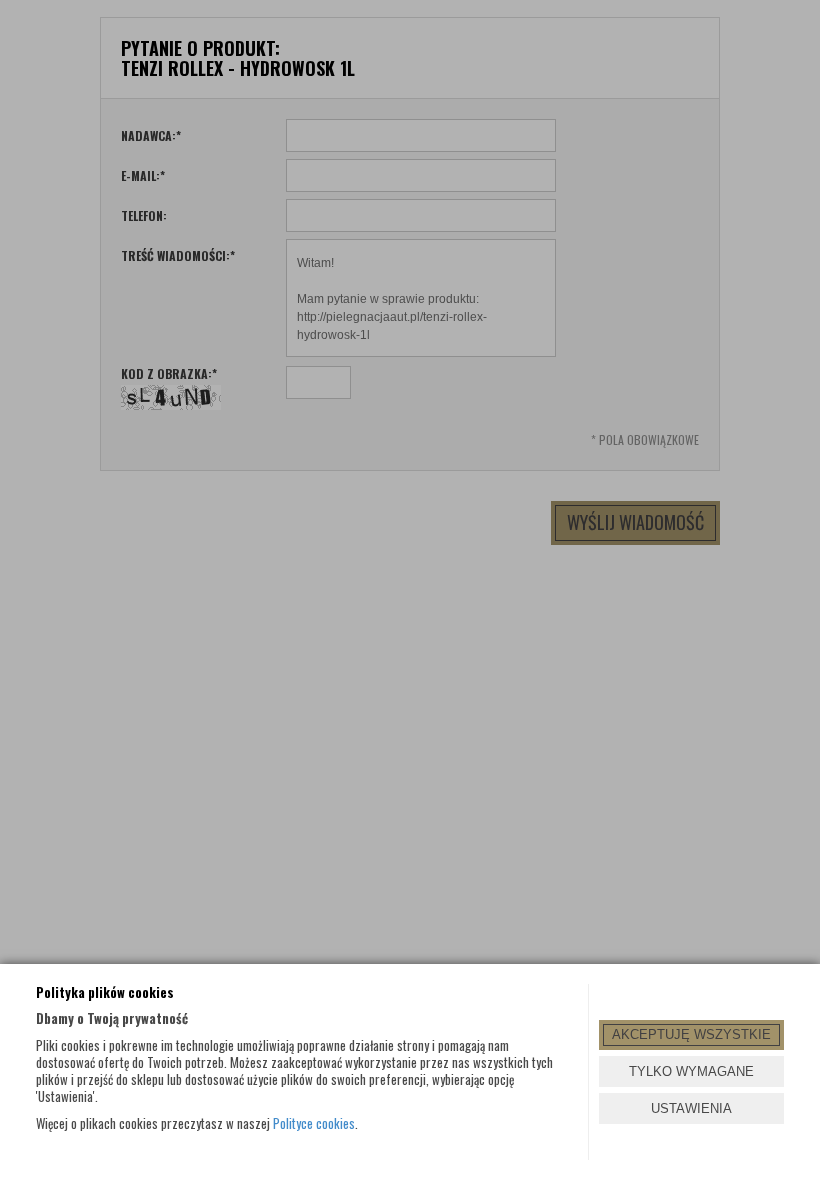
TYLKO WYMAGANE (691, 1071)
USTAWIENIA (691, 1108)
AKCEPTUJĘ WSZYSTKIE (691, 1034)
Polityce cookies (314, 1123)
